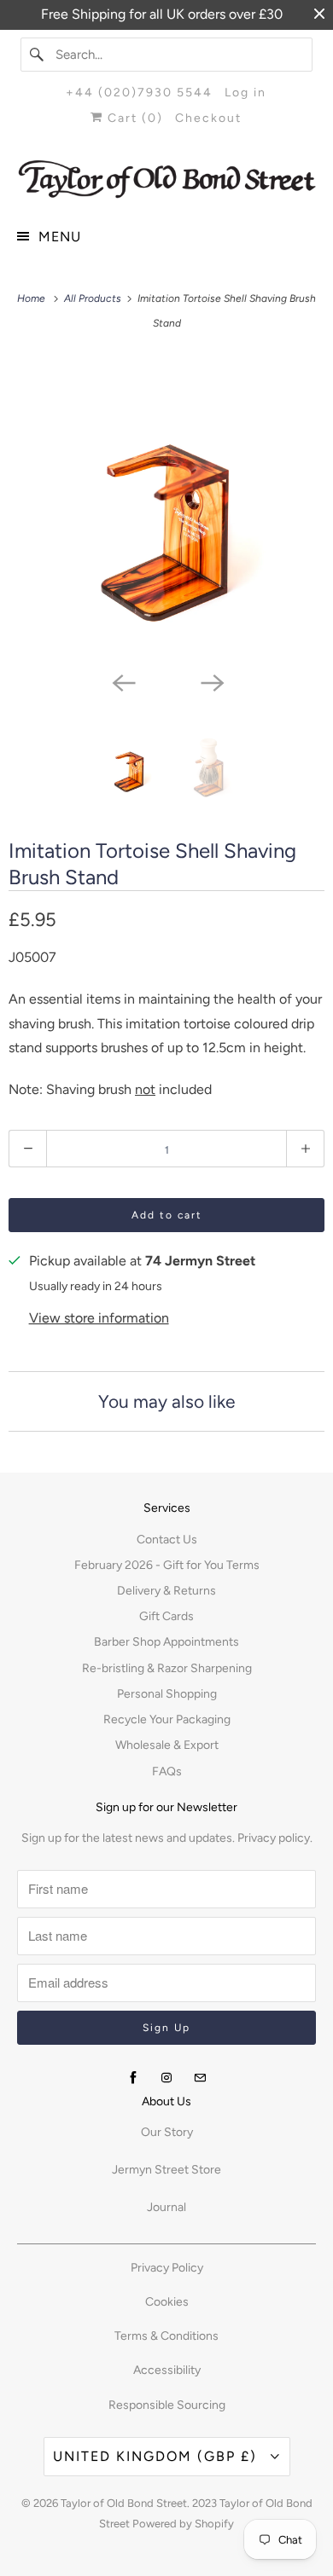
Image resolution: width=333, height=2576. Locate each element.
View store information (99, 1318)
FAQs (167, 1771)
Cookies (167, 2302)
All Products (94, 298)
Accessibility (167, 2370)
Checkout (208, 118)
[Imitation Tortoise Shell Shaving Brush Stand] (166, 510)
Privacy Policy (167, 2268)
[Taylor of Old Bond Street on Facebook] (133, 2078)
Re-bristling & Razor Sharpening (167, 1668)
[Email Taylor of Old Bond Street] (200, 2078)
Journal (166, 2207)
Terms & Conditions (166, 2336)
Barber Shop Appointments (166, 1642)
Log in (245, 93)
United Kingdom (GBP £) (158, 2456)
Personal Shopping (167, 1694)
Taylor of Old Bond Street (124, 2503)
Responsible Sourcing (167, 2405)
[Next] (211, 682)
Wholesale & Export (167, 1745)
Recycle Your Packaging (167, 1719)
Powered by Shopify (183, 2524)
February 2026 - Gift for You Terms (167, 1565)
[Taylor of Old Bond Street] (167, 179)
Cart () (133, 118)
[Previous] (122, 682)
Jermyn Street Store (166, 2170)
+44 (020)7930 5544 (139, 93)
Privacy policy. (275, 1838)
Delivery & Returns (166, 1591)
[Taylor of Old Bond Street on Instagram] (166, 2078)
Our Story (167, 2132)
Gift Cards (166, 1616)
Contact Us (167, 1540)
